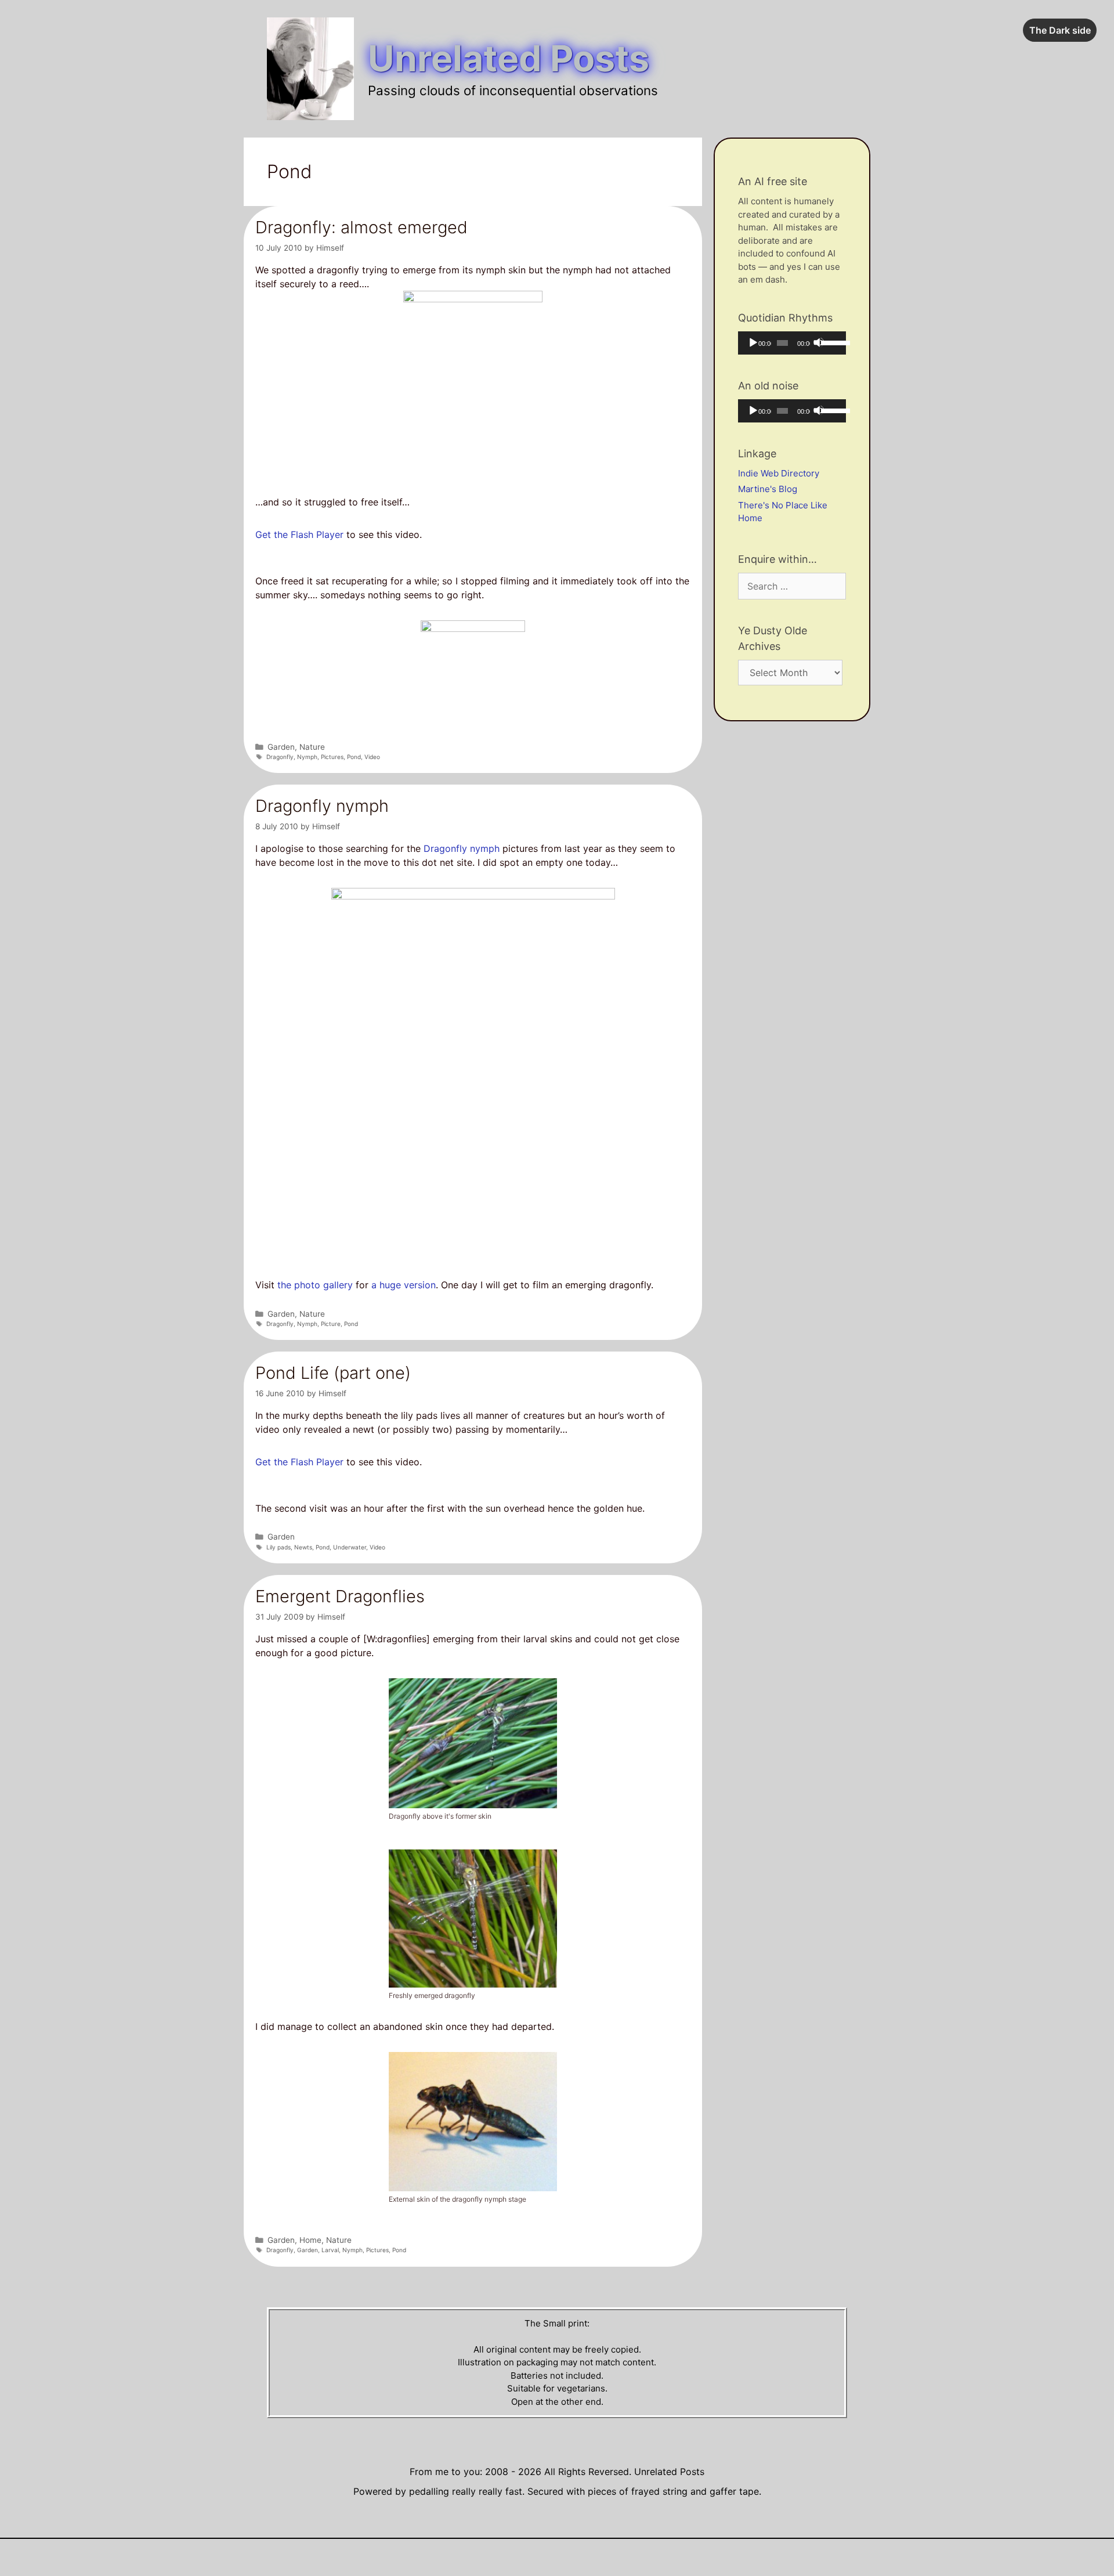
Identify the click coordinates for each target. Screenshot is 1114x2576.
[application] (792, 343)
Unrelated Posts (509, 58)
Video (372, 757)
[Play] (753, 342)
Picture (331, 1324)
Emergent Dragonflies (340, 1596)
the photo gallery (315, 1285)
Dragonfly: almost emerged (361, 227)
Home (310, 2240)
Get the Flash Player (299, 534)
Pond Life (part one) (333, 1373)
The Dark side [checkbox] (1060, 30)
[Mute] (819, 342)
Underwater (350, 1547)
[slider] (831, 342)
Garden (281, 747)
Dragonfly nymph (322, 806)
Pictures (332, 757)
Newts (303, 1547)
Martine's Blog (768, 489)
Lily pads (278, 1547)
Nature (312, 747)
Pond (354, 757)
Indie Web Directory (779, 473)
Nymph (307, 757)
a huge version (404, 1285)
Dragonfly (280, 757)
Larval (330, 2250)
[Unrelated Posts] (310, 68)
